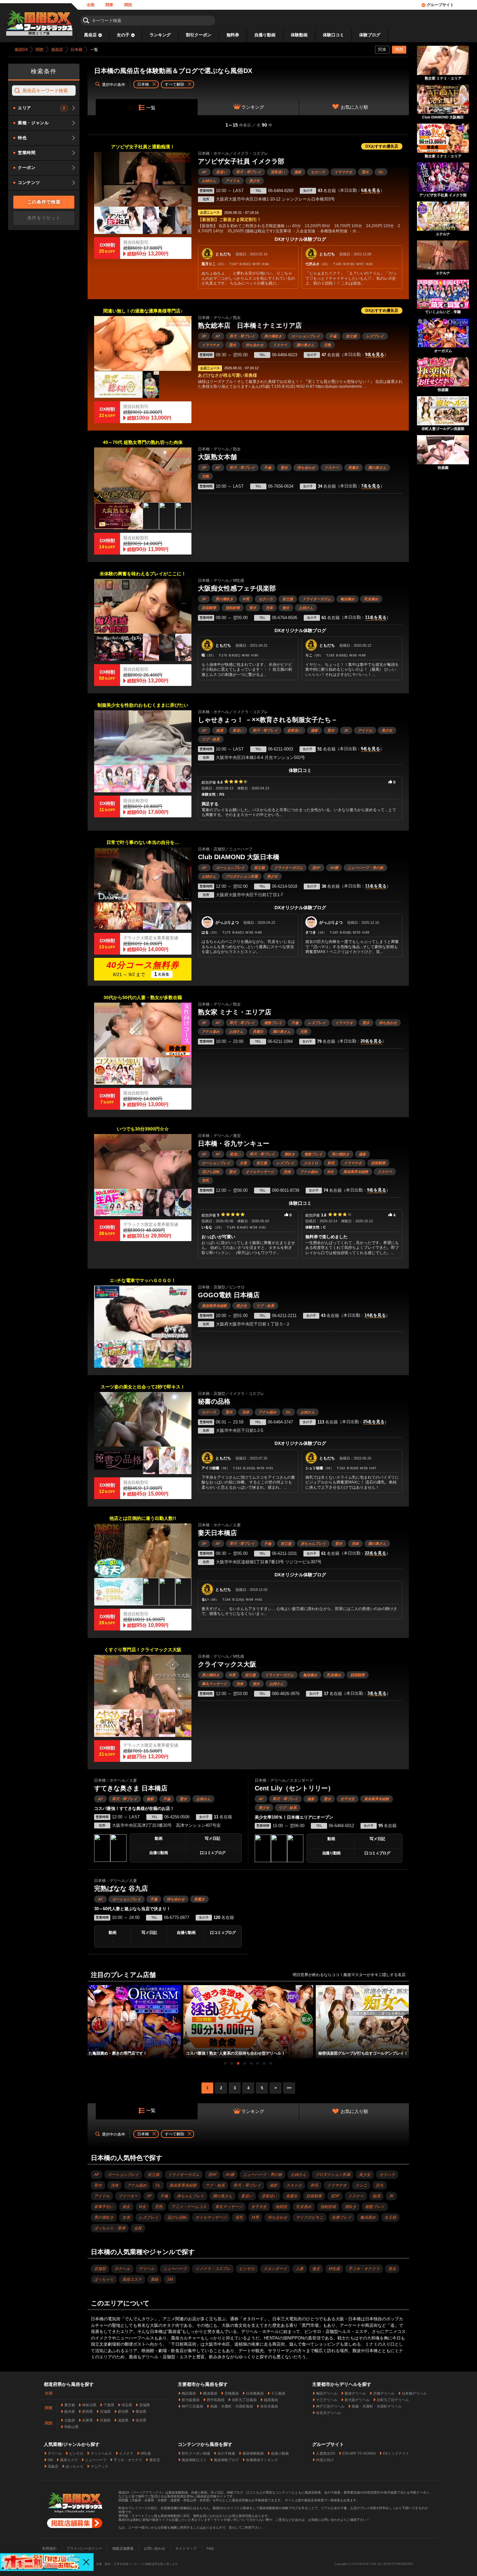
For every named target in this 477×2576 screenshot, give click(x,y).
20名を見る (371, 1041)
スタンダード (275, 2269)
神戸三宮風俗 (192, 2406)
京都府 (105, 2420)
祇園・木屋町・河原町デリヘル (377, 2406)
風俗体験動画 (253, 2453)
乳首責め (371, 599)
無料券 (233, 35)
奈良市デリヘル (329, 2413)
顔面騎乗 (209, 608)
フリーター (128, 2196)
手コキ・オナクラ (364, 2269)
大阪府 (70, 2420)
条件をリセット (44, 218)
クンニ (361, 2185)
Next (406, 2016)
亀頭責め (348, 599)
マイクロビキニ (310, 2217)
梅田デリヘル (327, 2393)
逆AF (316, 868)
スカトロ (311, 1163)
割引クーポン (199, 35)
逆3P (335, 2196)
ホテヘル (122, 2269)
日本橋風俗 (255, 2393)
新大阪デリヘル (357, 2400)
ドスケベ (280, 345)
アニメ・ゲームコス (189, 2207)
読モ (380, 2185)
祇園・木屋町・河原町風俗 (232, 2406)
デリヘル (147, 2269)
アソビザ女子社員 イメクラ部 (241, 161)
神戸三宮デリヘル (330, 2406)
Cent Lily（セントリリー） (294, 1788)
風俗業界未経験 (356, 1172)
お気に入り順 (354, 107)
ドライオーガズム (317, 599)
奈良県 (141, 2420)
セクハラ (318, 172)
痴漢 (220, 730)
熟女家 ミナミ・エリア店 (235, 1012)
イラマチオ (343, 172)
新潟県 (123, 2411)
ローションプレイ (306, 336)
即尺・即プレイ (249, 172)
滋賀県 (123, 2420)
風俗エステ (132, 2279)
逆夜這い (278, 172)
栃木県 (70, 2411)
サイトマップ (186, 2548)
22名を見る (375, 1553)
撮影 (298, 172)
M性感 (334, 2269)
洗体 (269, 608)
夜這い (221, 172)
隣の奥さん (306, 345)
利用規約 (49, 2548)
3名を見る (377, 1693)
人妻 (300, 2269)
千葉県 (109, 2405)
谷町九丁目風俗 (244, 2400)
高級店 (53, 2466)
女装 (243, 1163)
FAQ (210, 2548)
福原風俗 (271, 2400)
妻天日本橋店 (217, 1533)
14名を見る (375, 1315)
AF (204, 172)
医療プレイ (342, 2217)
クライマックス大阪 (227, 1664)
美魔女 (354, 468)
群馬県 (87, 2411)
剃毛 (331, 1163)
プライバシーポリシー (84, 2548)
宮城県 (105, 2411)
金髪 (138, 2228)
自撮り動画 (265, 35)
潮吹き (290, 1154)
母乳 (205, 1180)
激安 (316, 2269)
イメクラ (126, 2453)
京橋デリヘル (384, 2393)
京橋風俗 (232, 2393)
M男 (246, 599)
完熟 (327, 345)
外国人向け (325, 2460)
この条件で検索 (44, 202)
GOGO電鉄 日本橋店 (229, 1295)
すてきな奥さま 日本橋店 (131, 1788)
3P (204, 336)
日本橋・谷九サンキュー (234, 1143)
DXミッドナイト (396, 2453)
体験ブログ (370, 35)
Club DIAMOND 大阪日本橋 (239, 857)
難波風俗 (210, 2393)
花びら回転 (211, 1172)
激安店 (155, 2460)
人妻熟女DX (326, 2453)
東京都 (70, 2405)
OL (381, 172)
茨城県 (145, 2405)
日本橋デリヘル (414, 2393)
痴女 (286, 608)
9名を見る (375, 355)
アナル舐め (211, 1032)
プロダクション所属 (242, 876)
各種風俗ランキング (262, 2460)
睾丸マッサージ (214, 1684)
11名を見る (376, 617)
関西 (128, 5)
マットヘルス (101, 2453)
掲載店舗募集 (123, 2548)
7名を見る (371, 486)
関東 (109, 5)
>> (289, 2088)
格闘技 (281, 2207)
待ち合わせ (255, 345)
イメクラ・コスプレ (213, 2269)
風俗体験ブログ (226, 2460)
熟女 (392, 2269)
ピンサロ (247, 2269)
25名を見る (374, 1422)
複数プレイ (273, 1023)
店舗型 (100, 2269)
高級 (154, 2279)
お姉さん (209, 181)
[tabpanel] (248, 2022)
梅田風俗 (189, 2393)
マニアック (99, 2466)
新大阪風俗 (191, 2400)
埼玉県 (127, 2405)
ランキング (160, 35)
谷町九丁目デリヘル (393, 2400)
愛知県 (141, 2411)
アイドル (233, 181)
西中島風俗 (216, 2400)
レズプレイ (375, 336)
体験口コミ (333, 35)
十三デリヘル (327, 2400)
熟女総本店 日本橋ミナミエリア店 (250, 325)
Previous (91, 2016)
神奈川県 (89, 2405)
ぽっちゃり (104, 2279)
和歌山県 (71, 2427)
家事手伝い (104, 2207)
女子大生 (348, 1799)
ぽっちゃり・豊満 (110, 2228)
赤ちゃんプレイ (313, 1544)
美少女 (255, 181)
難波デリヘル (355, 2393)
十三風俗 (278, 2393)
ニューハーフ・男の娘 (365, 868)
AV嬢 (334, 868)
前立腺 (351, 336)
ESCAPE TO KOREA (359, 2453)
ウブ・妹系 (211, 739)
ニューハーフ (175, 2269)
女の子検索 (226, 2453)
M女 (331, 1172)
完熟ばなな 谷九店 (121, 1888)
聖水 (365, 172)
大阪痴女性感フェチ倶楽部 (237, 588)
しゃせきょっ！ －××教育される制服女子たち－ (268, 720)
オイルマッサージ (260, 1172)
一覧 (151, 108)
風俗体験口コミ (194, 2460)
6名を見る (371, 190)
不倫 (333, 336)
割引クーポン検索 (196, 2453)
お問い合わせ (154, 2548)
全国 (91, 5)
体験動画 (299, 35)
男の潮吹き (273, 336)
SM (170, 2279)
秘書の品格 (214, 1401)
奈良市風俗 (269, 2406)
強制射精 (233, 608)
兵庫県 (87, 2420)
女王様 (390, 2217)
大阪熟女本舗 (217, 457)
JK (346, 730)
